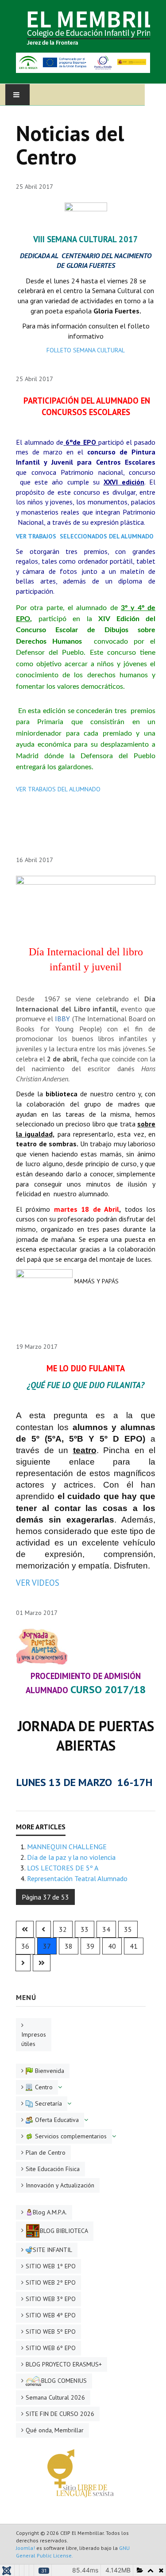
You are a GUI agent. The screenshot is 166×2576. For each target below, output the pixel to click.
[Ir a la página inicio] (25, 1929)
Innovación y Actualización (60, 2185)
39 (90, 1946)
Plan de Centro (46, 2152)
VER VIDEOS (38, 1583)
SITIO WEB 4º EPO (51, 2315)
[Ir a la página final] (42, 1963)
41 (134, 1946)
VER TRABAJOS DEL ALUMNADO (58, 789)
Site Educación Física (53, 2169)
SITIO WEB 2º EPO (51, 2282)
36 (25, 1946)
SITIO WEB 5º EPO (51, 2332)
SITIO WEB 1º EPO (51, 2266)
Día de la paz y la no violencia (71, 1857)
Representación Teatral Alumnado (77, 1878)
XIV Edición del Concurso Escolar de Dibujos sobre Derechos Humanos (86, 630)
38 (69, 1946)
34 (106, 1929)
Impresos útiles (34, 2039)
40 (112, 1946)
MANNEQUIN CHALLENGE (67, 1847)
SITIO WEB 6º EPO (51, 2348)
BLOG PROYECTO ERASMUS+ (64, 2364)
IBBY (62, 1019)
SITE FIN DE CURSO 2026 (60, 2414)
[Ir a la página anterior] (43, 1929)
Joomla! (25, 2548)
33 (85, 1929)
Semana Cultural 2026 (55, 2397)
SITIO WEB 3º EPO (51, 2299)
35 (128, 1929)
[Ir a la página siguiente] (23, 1963)
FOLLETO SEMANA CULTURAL (86, 350)
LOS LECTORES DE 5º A (63, 1868)
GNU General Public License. (73, 2552)
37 (47, 1946)
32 (63, 1929)
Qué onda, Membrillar (55, 2430)
